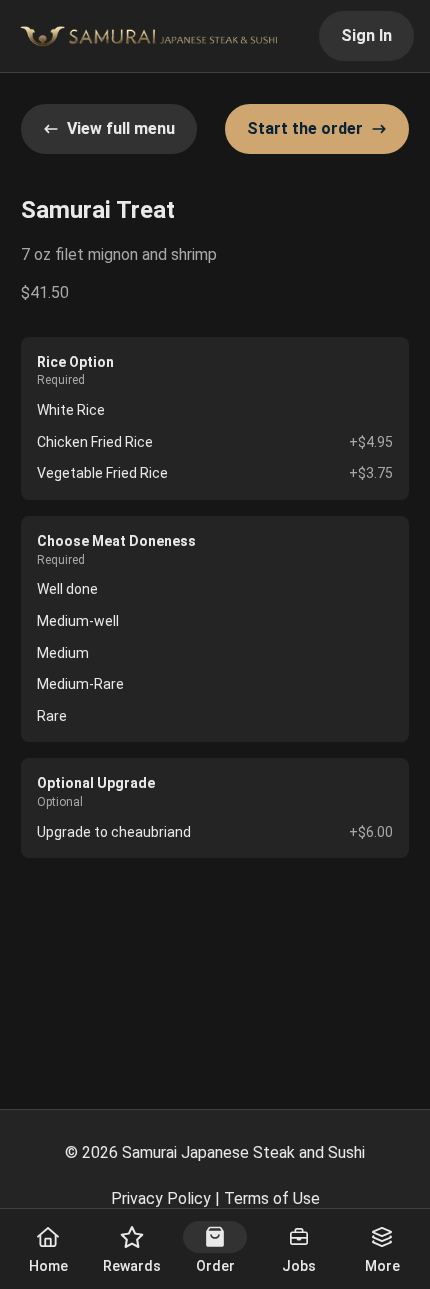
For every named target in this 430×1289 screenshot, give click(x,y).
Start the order (305, 128)
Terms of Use (272, 1198)
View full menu (121, 128)
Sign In (366, 35)
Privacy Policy (161, 1198)
